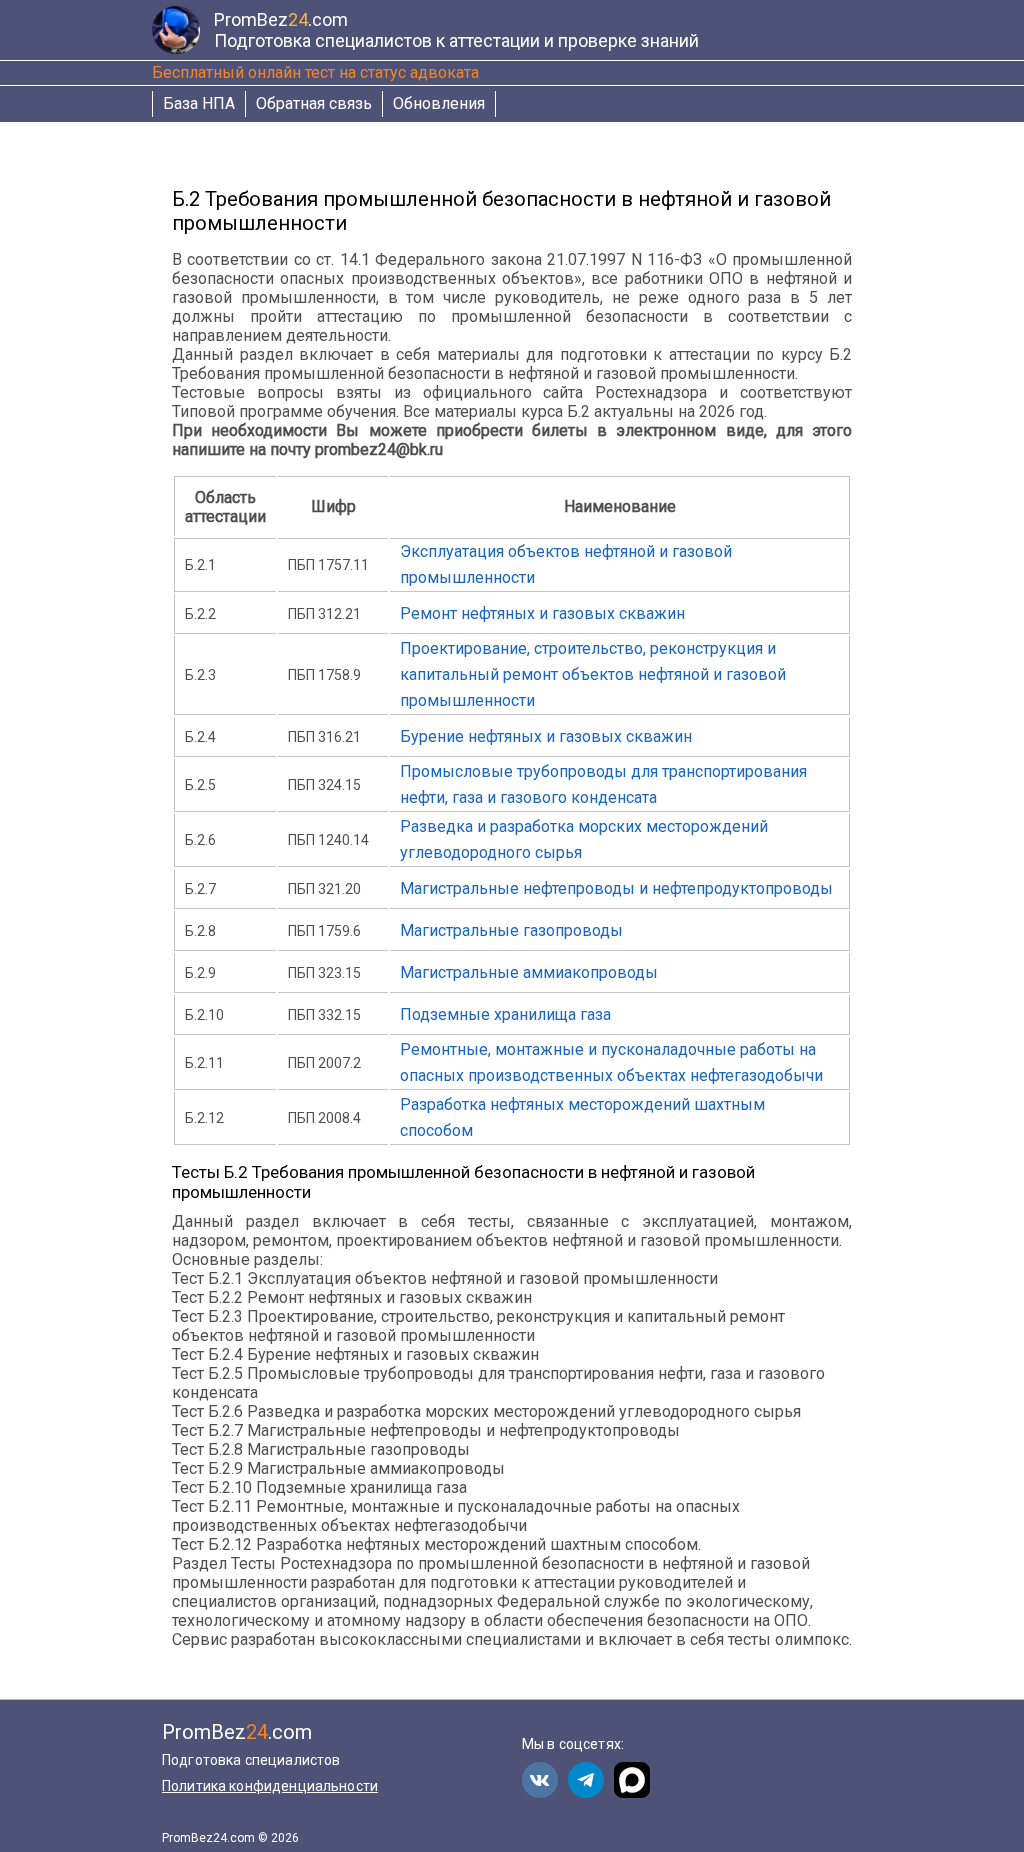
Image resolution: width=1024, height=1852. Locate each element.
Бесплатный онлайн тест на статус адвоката (315, 72)
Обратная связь (314, 103)
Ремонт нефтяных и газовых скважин (542, 613)
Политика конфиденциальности (270, 1786)
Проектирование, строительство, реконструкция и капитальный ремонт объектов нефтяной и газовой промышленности (593, 674)
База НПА (199, 103)
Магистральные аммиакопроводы (529, 972)
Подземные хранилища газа (505, 1014)
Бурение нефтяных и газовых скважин (546, 736)
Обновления (439, 103)
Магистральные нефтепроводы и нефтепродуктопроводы (616, 888)
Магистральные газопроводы (511, 930)
